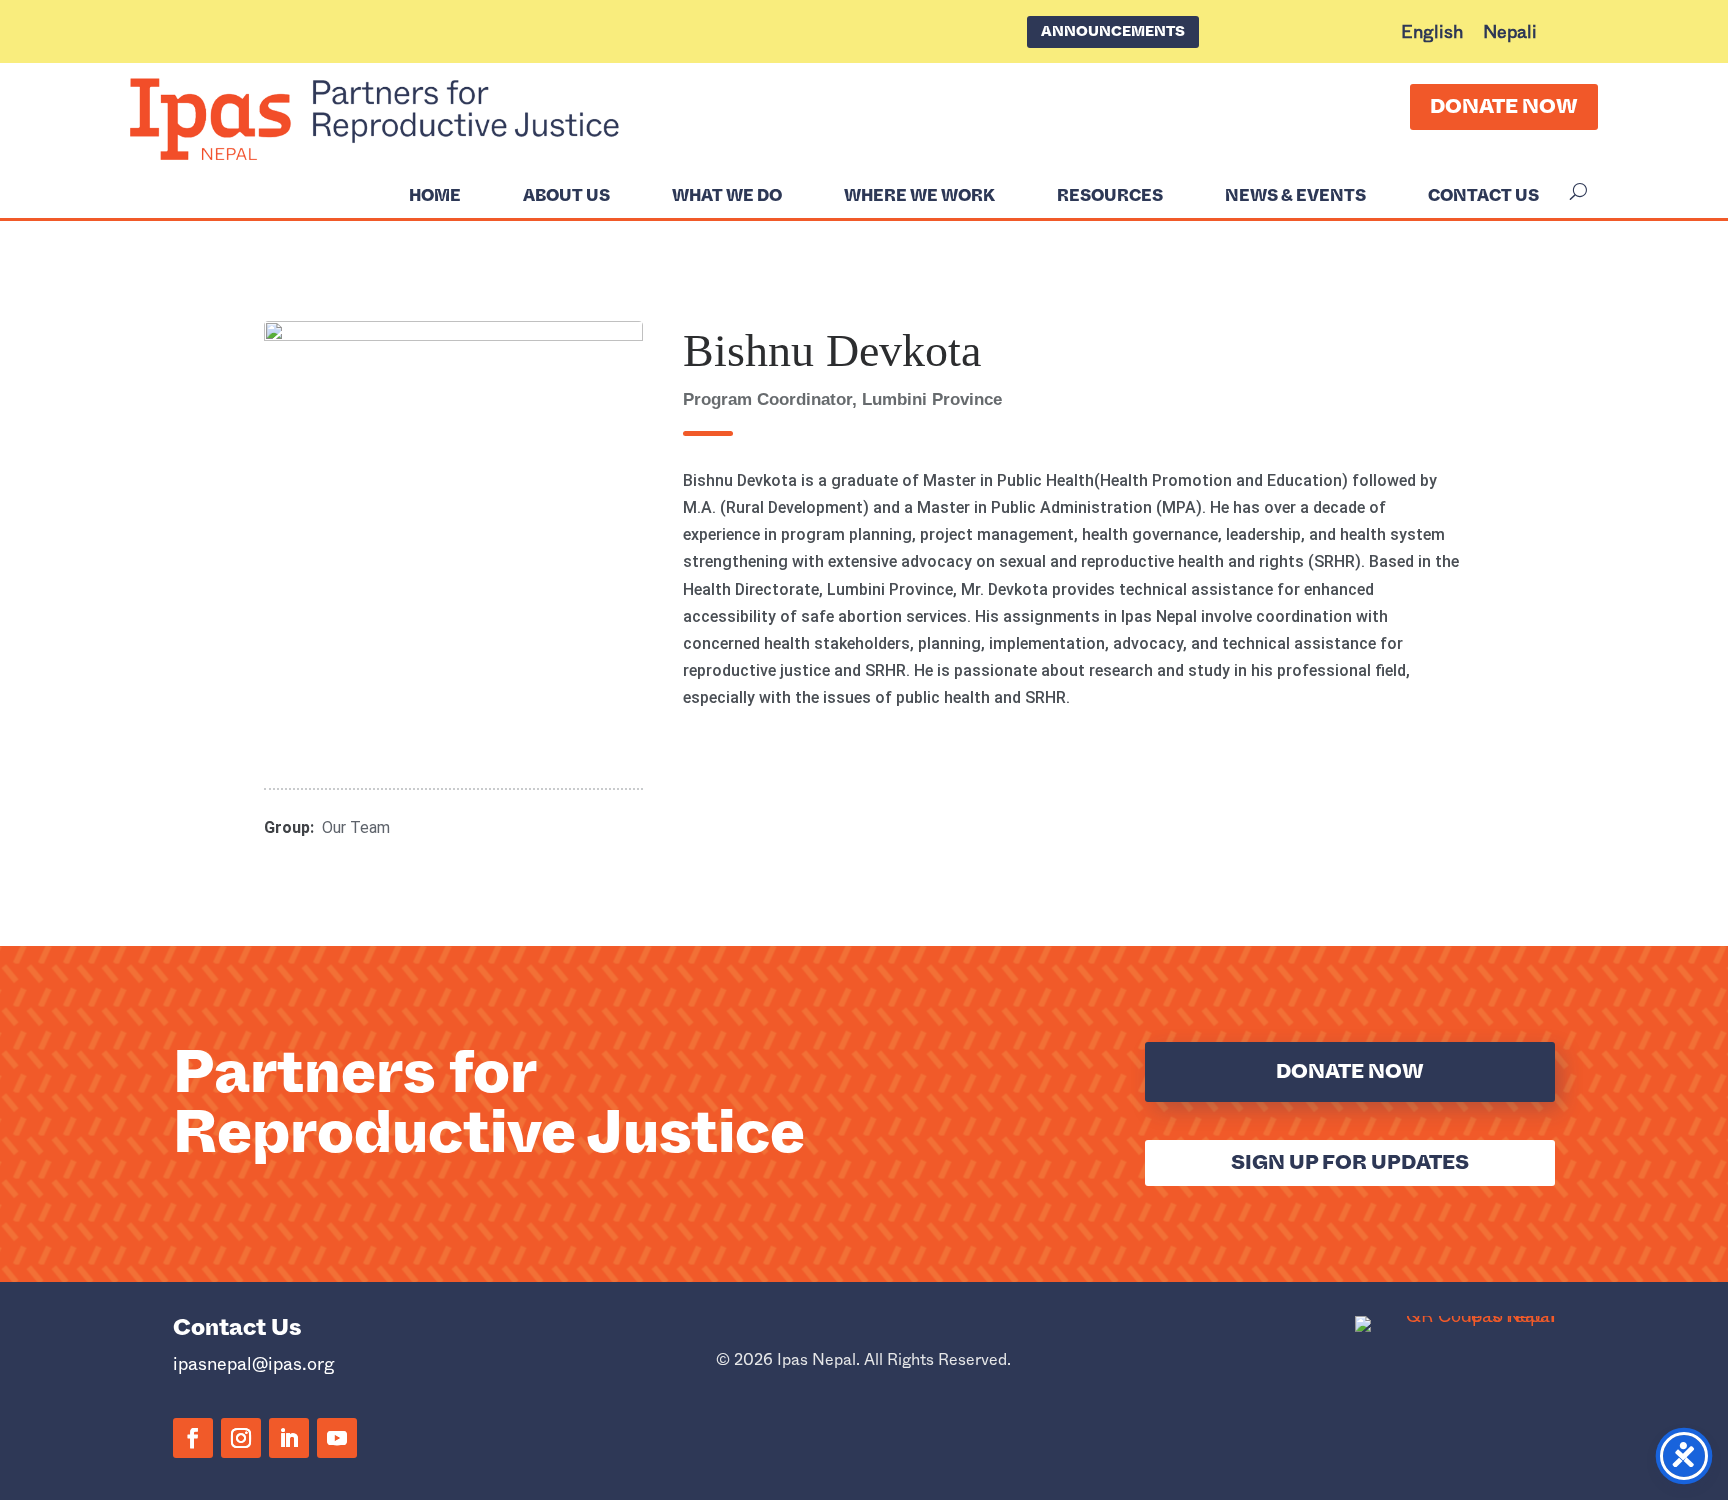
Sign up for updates (1350, 1162)
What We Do (727, 196)
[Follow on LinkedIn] (289, 1438)
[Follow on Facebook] (193, 1438)
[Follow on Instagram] (241, 1438)
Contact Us (1483, 196)
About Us (566, 196)
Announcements (1113, 31)
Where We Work (919, 196)
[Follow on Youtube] (337, 1438)
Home (435, 196)
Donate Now (1504, 106)
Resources (1110, 196)
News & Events (1295, 196)
